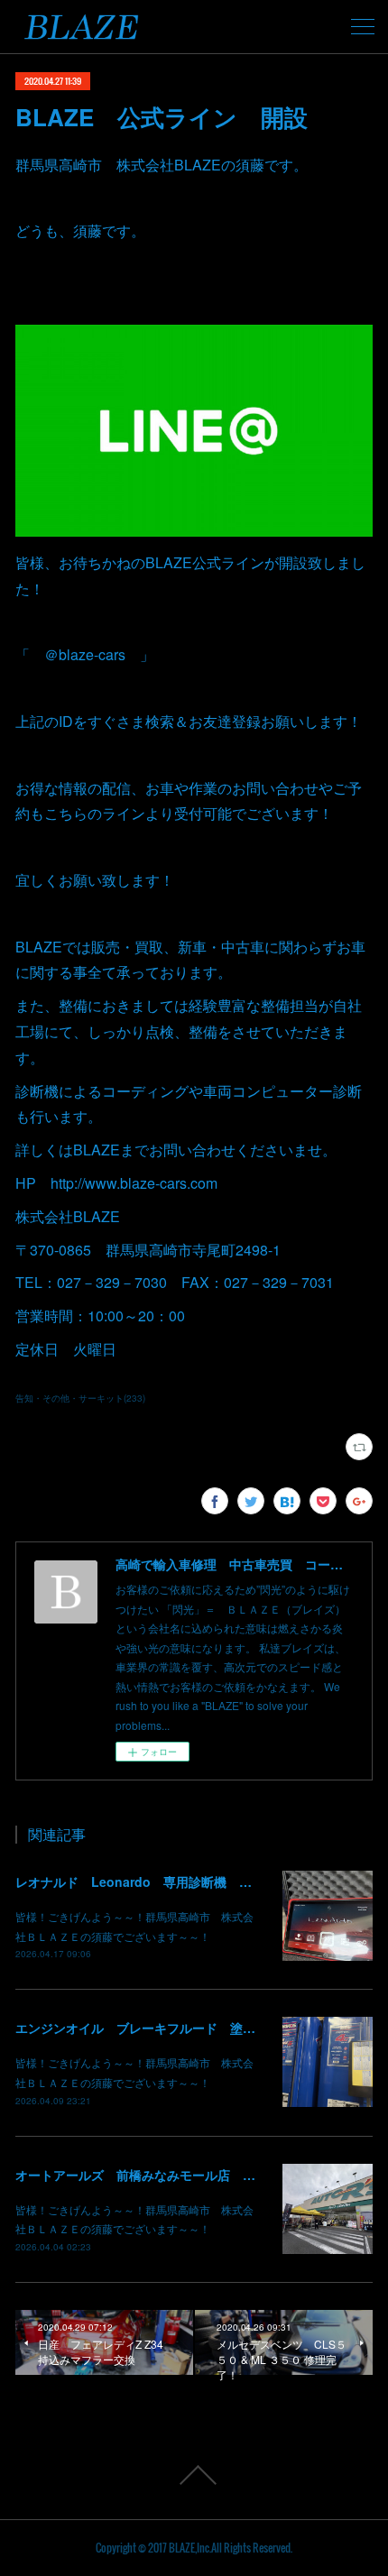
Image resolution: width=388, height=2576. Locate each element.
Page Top (194, 2475)
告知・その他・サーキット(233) (80, 1398)
